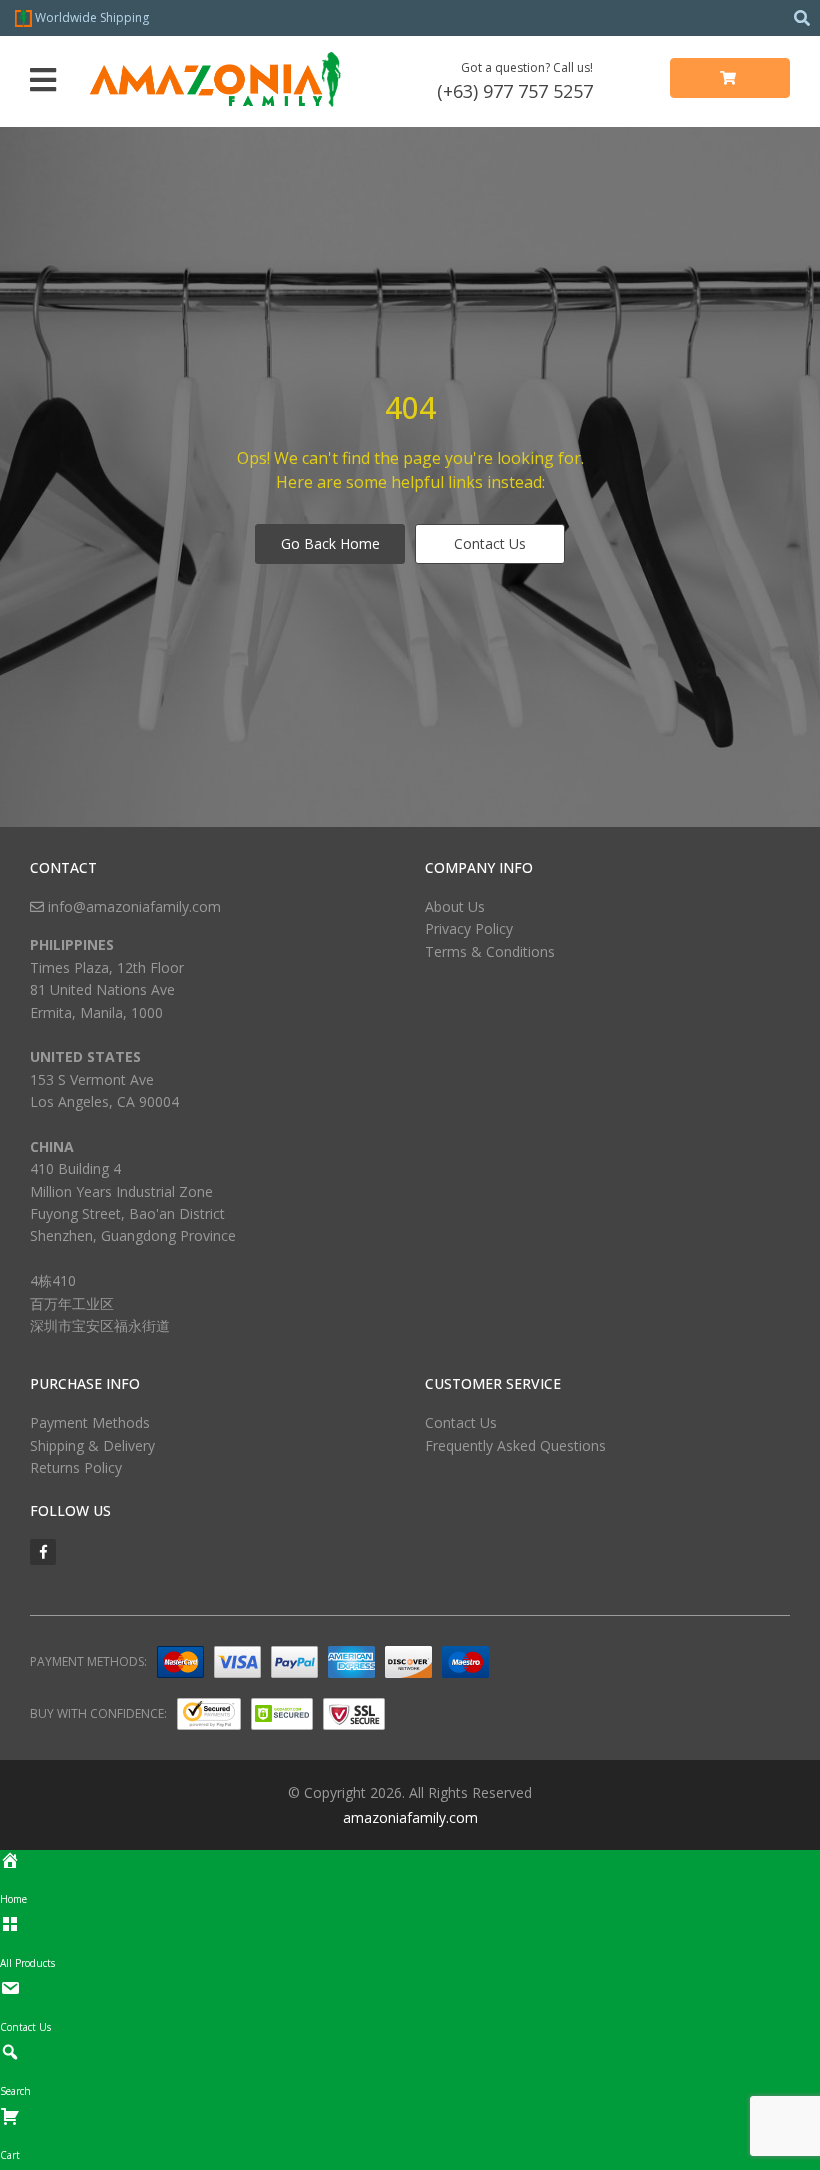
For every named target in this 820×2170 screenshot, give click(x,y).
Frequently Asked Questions (515, 1445)
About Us (455, 906)
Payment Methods (90, 1422)
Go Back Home (330, 543)
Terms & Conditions (490, 951)
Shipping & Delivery (92, 1445)
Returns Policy (76, 1467)
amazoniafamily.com (410, 1817)
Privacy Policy (469, 928)
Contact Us (490, 543)
